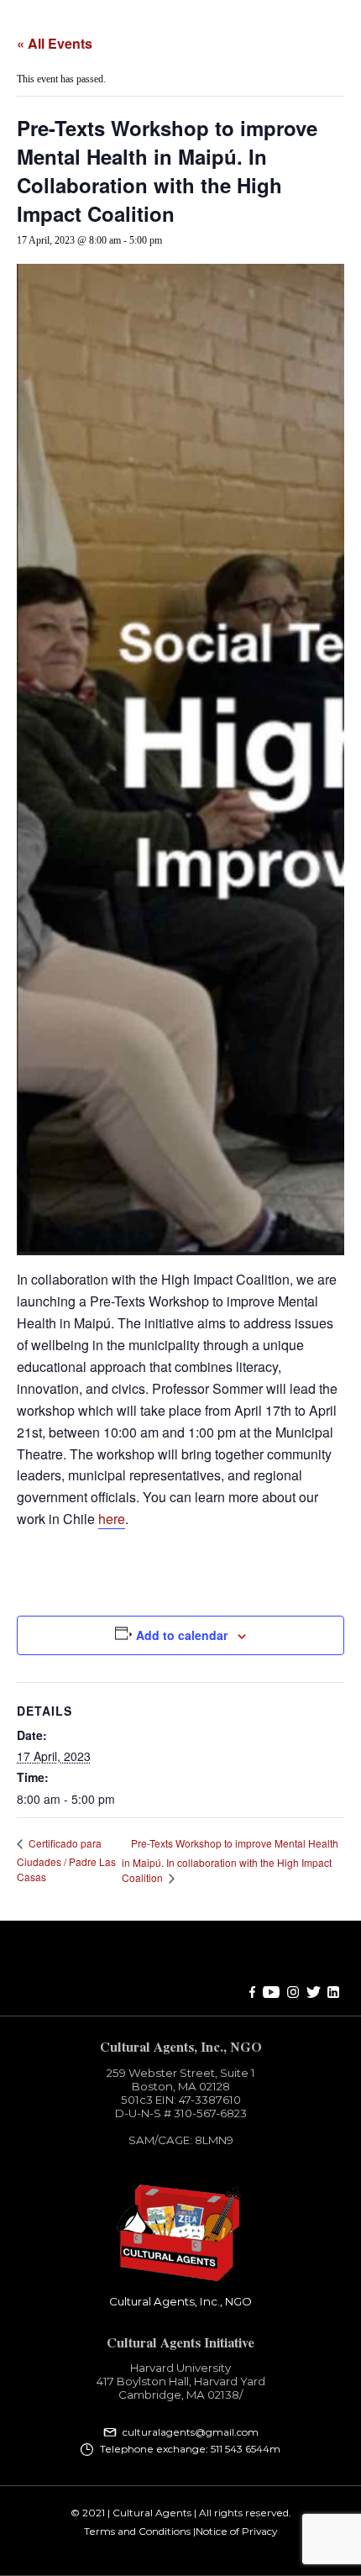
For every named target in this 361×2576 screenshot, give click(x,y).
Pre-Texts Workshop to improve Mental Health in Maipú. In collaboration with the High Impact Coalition (230, 1860)
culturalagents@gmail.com (191, 2432)
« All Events (55, 43)
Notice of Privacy (236, 2531)
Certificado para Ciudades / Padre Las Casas (66, 1860)
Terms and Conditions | (140, 2531)
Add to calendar (182, 1635)
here (112, 1519)
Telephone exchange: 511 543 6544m (190, 2449)
